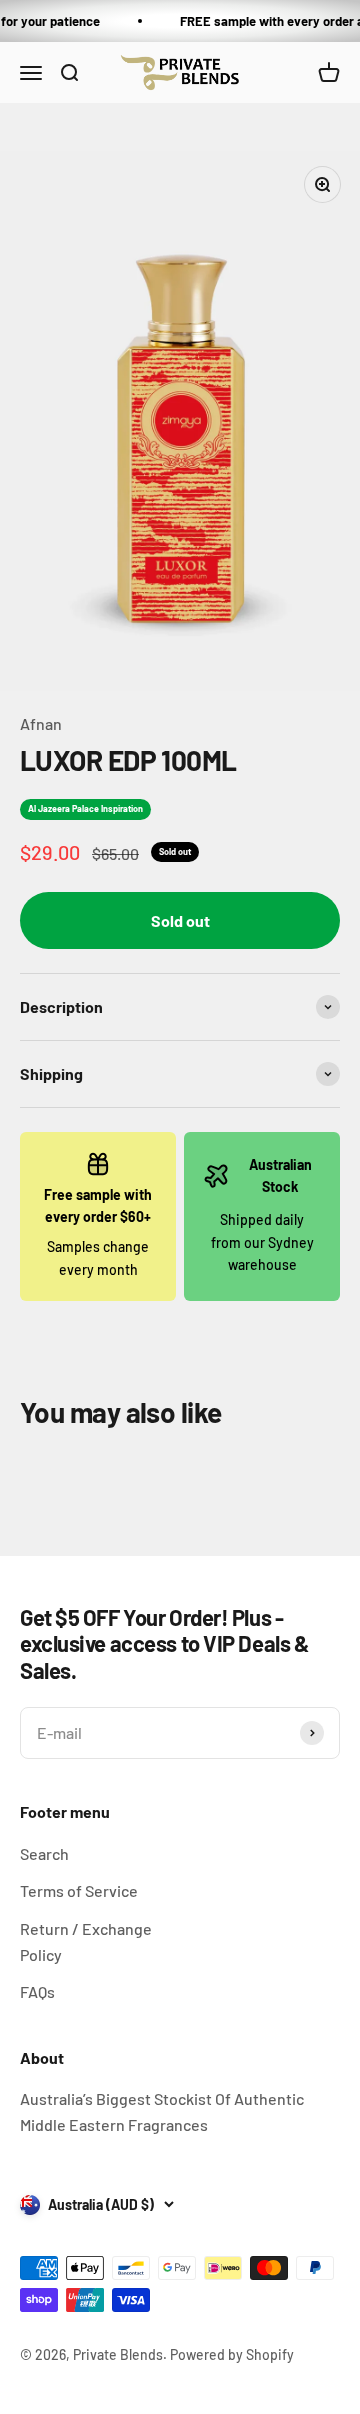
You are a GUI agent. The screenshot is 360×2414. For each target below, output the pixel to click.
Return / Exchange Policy (86, 1941)
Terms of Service (79, 1890)
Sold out (180, 920)
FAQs (37, 1991)
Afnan (41, 723)
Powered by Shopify (232, 2354)
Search (44, 1853)
